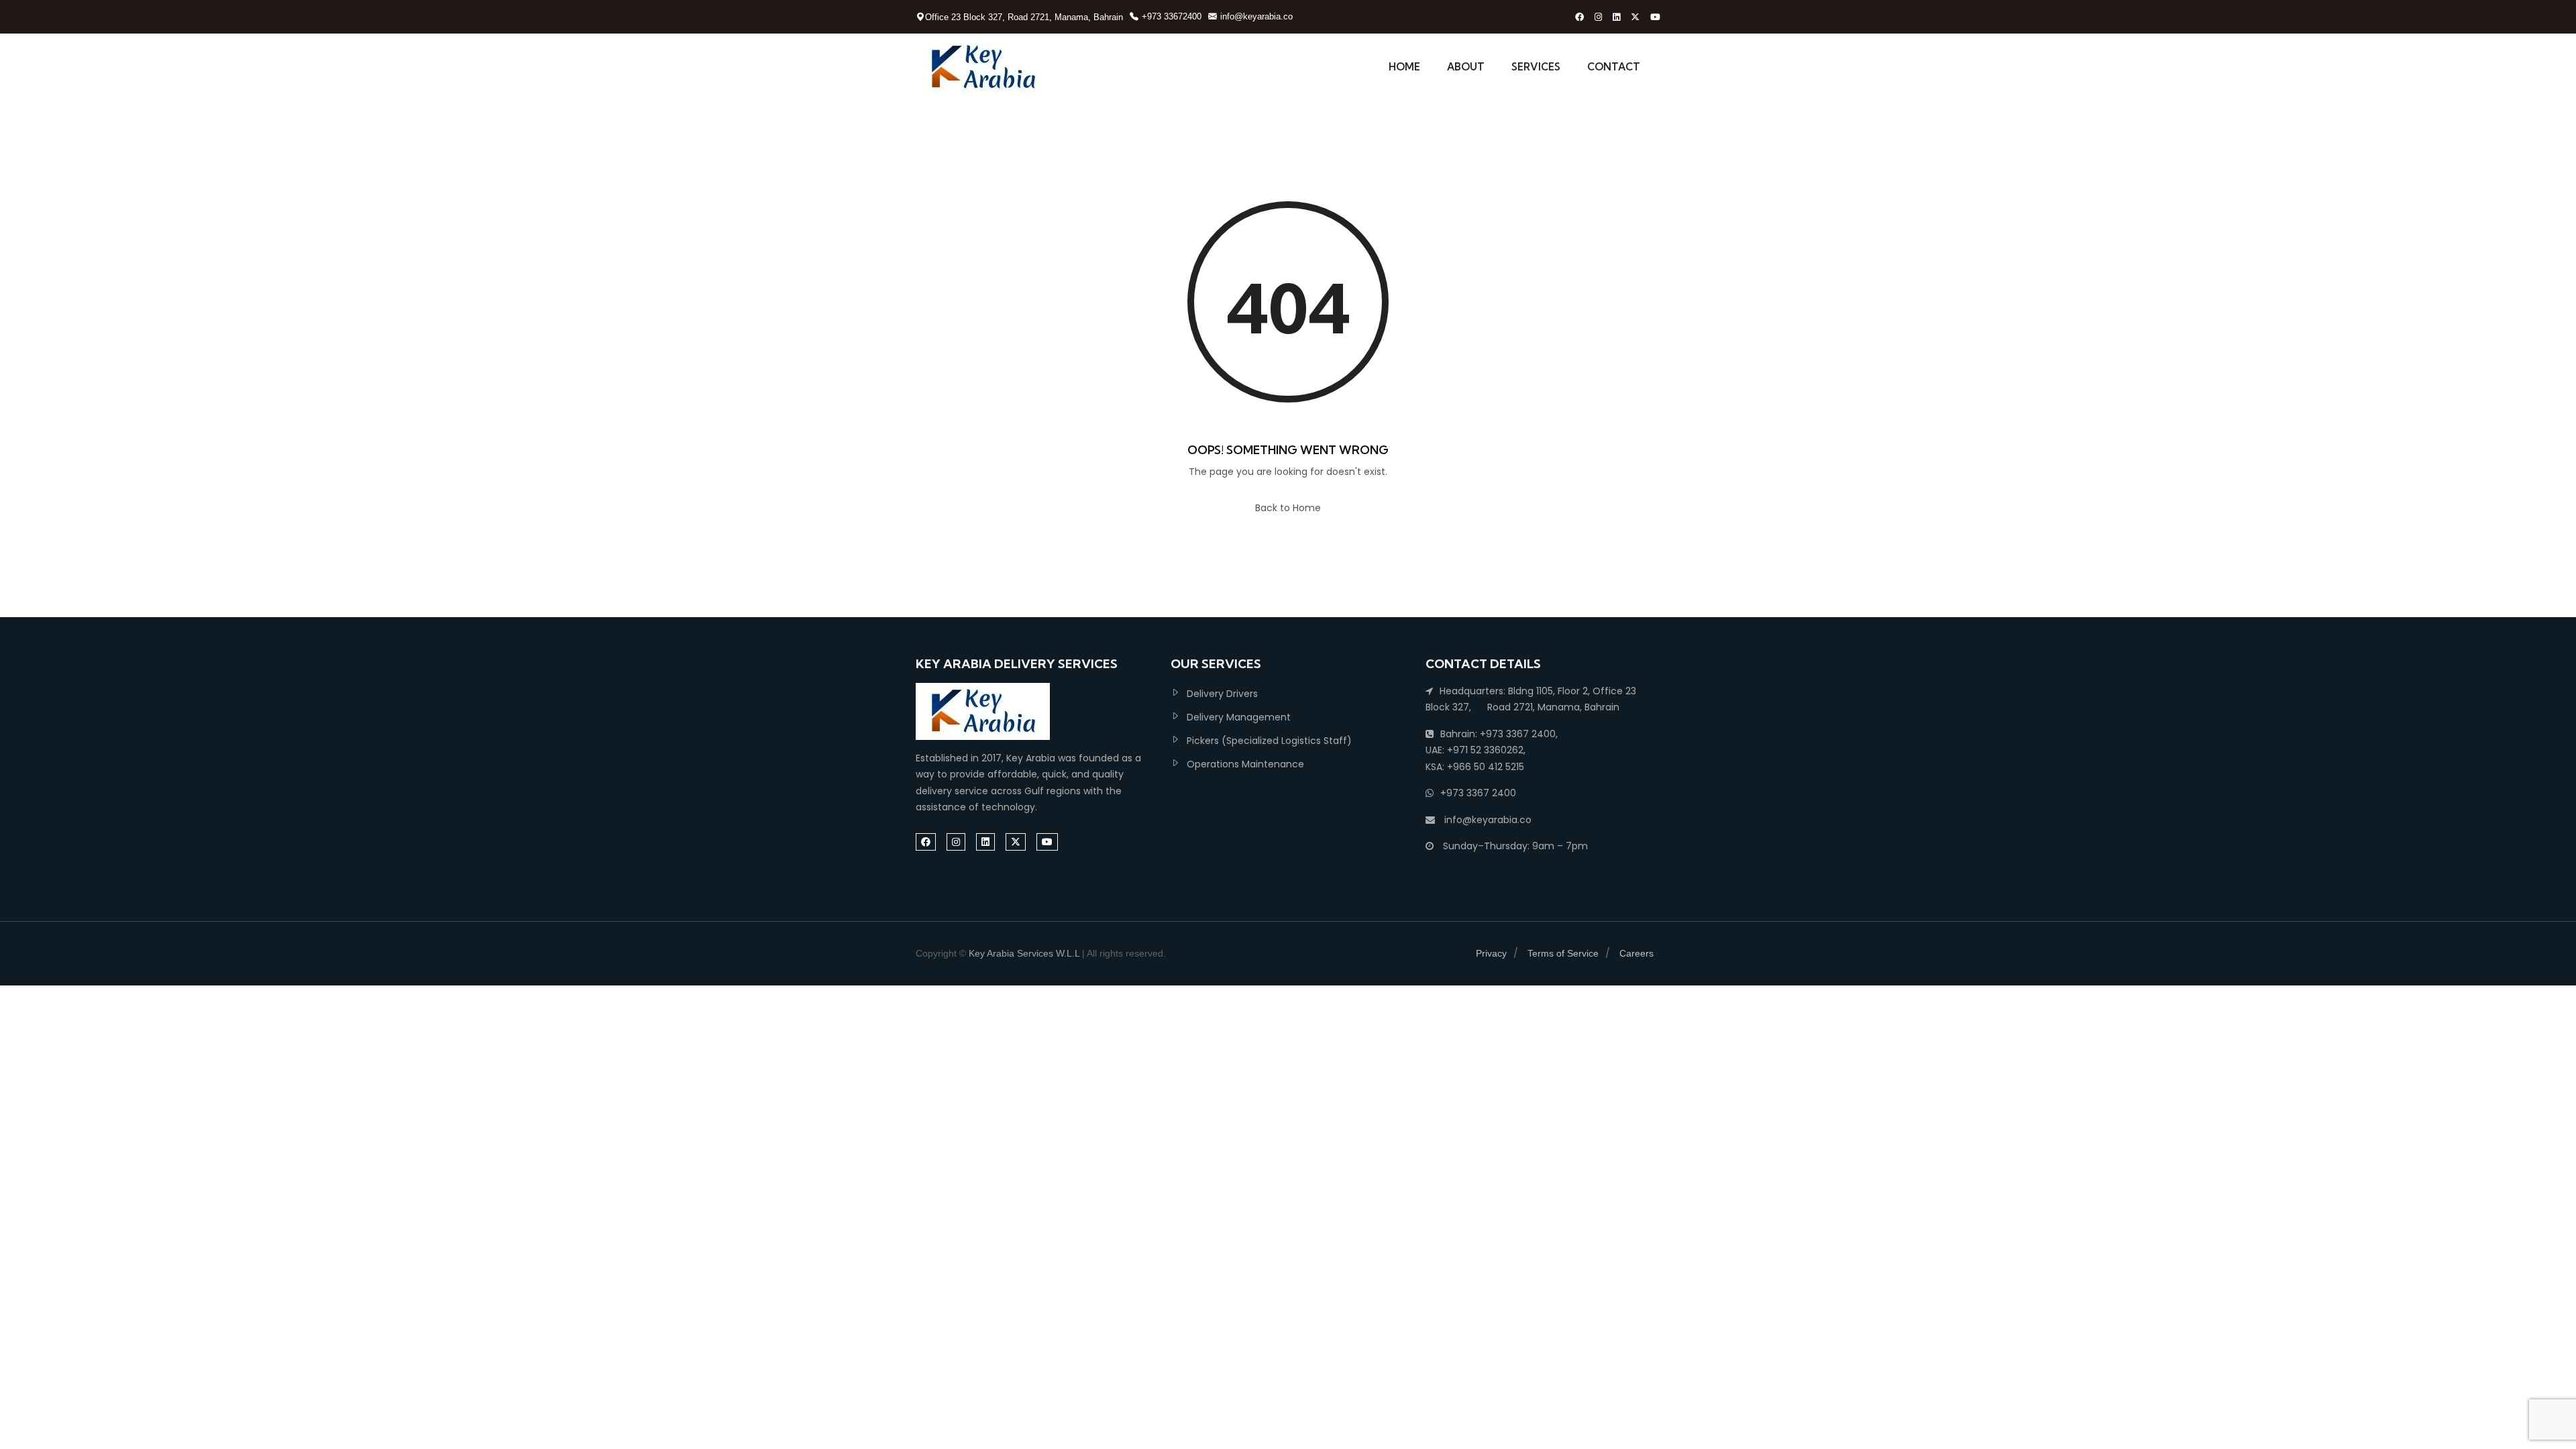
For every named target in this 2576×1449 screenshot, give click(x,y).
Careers (1636, 953)
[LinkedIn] (1616, 17)
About (1466, 67)
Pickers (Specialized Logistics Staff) (1269, 741)
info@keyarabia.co (1256, 16)
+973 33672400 (1172, 16)
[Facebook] (1579, 17)
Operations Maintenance (1245, 764)
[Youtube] (1655, 17)
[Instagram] (1598, 17)
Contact (1614, 67)
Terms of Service (1563, 953)
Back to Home (1288, 508)
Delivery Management (1239, 717)
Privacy (1491, 953)
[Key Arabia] (983, 67)
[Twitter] (1635, 17)
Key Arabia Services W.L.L (1024, 953)
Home (1404, 67)
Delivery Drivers (1222, 694)
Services (1536, 67)
